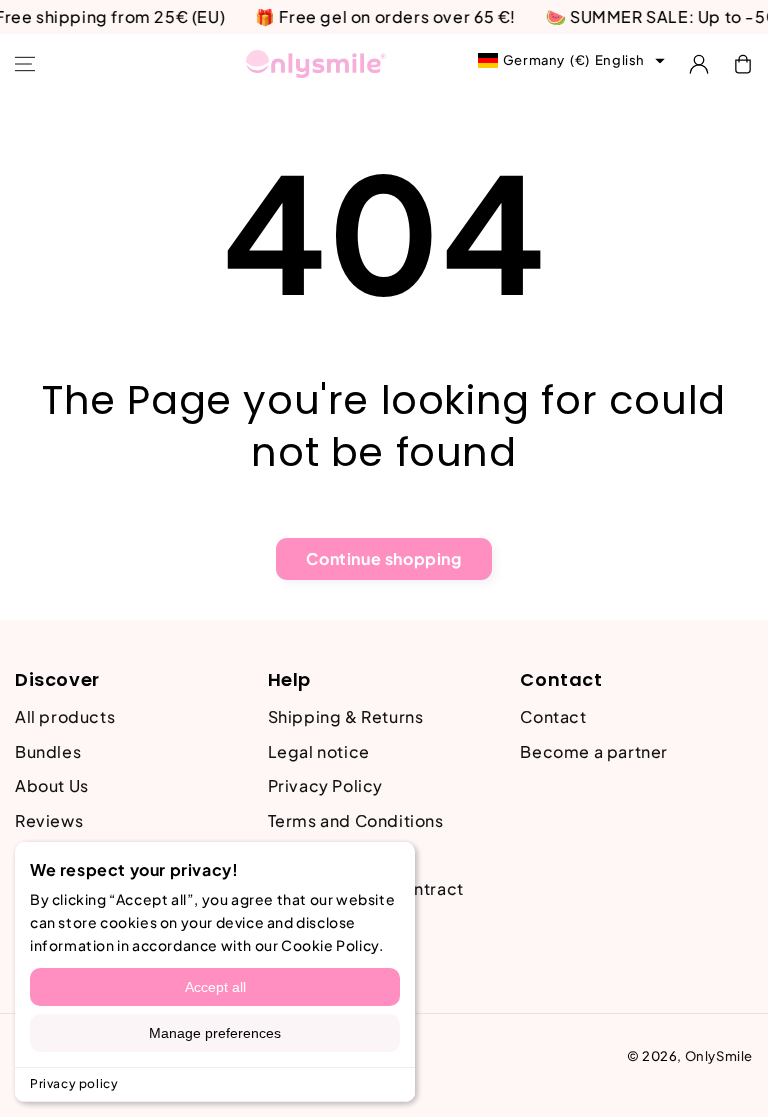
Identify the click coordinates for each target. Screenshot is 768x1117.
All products (65, 716)
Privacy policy (74, 1083)
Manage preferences (215, 1033)
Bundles (48, 751)
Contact (553, 716)
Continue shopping (383, 558)
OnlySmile (719, 1056)
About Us (52, 785)
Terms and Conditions (356, 820)
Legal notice (319, 751)
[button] (25, 64)
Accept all (215, 987)
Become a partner (594, 751)
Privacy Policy (325, 785)
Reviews (49, 820)
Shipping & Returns (346, 716)
